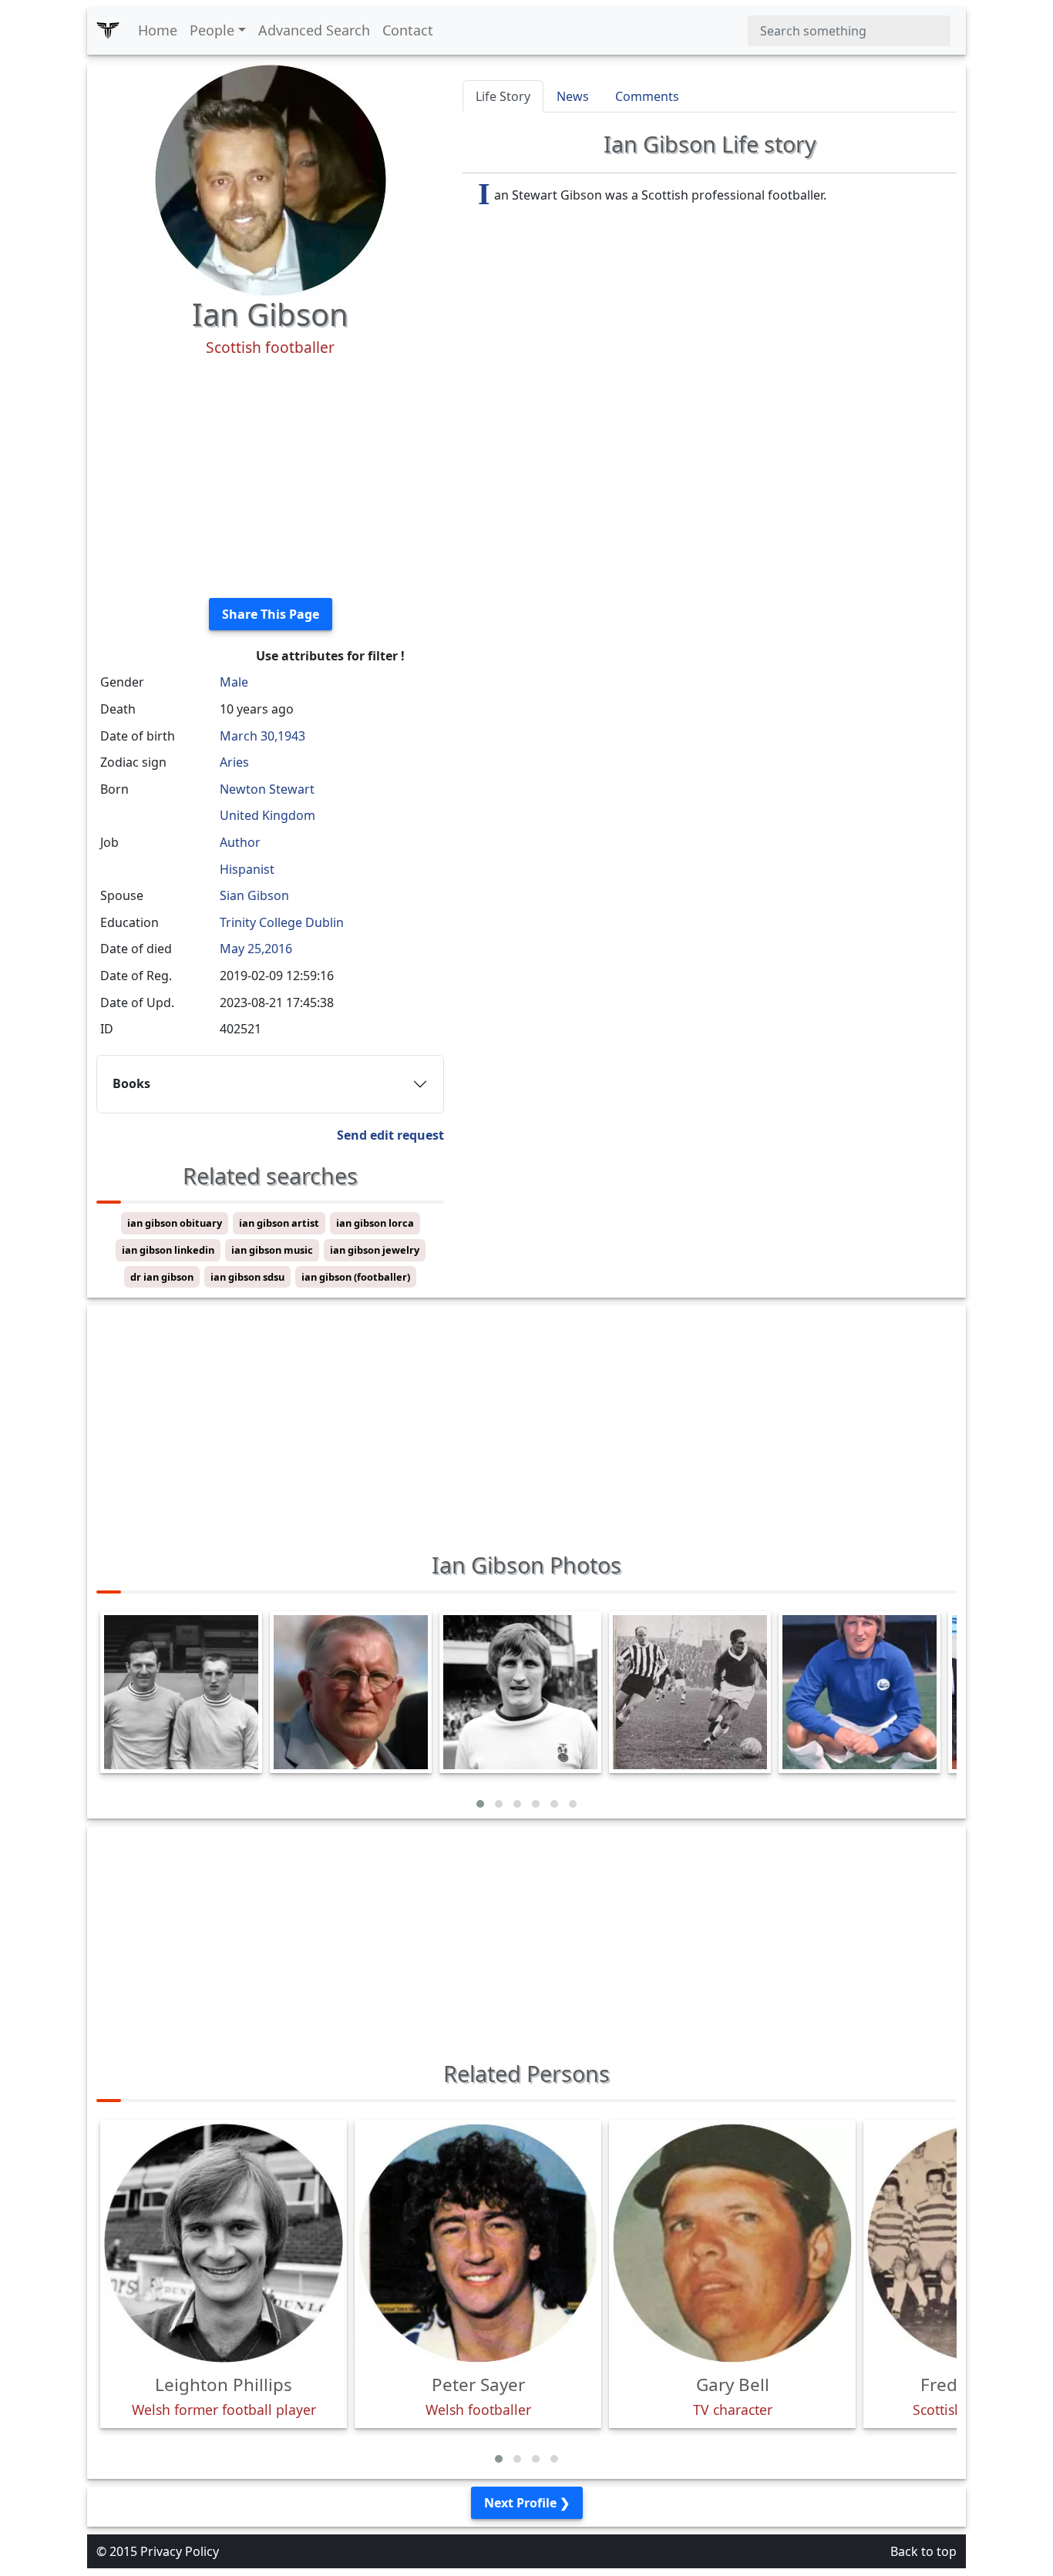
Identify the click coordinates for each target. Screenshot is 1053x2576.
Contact (408, 30)
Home (158, 30)
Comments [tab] (647, 96)
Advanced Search (314, 30)
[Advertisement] (270, 478)
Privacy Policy (180, 2551)
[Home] (108, 31)
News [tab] (573, 96)
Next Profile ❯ (527, 2503)
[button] (480, 1804)
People (212, 30)
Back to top (923, 2551)
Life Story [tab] (503, 96)
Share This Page (271, 614)
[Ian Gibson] (271, 179)
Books (131, 1083)
